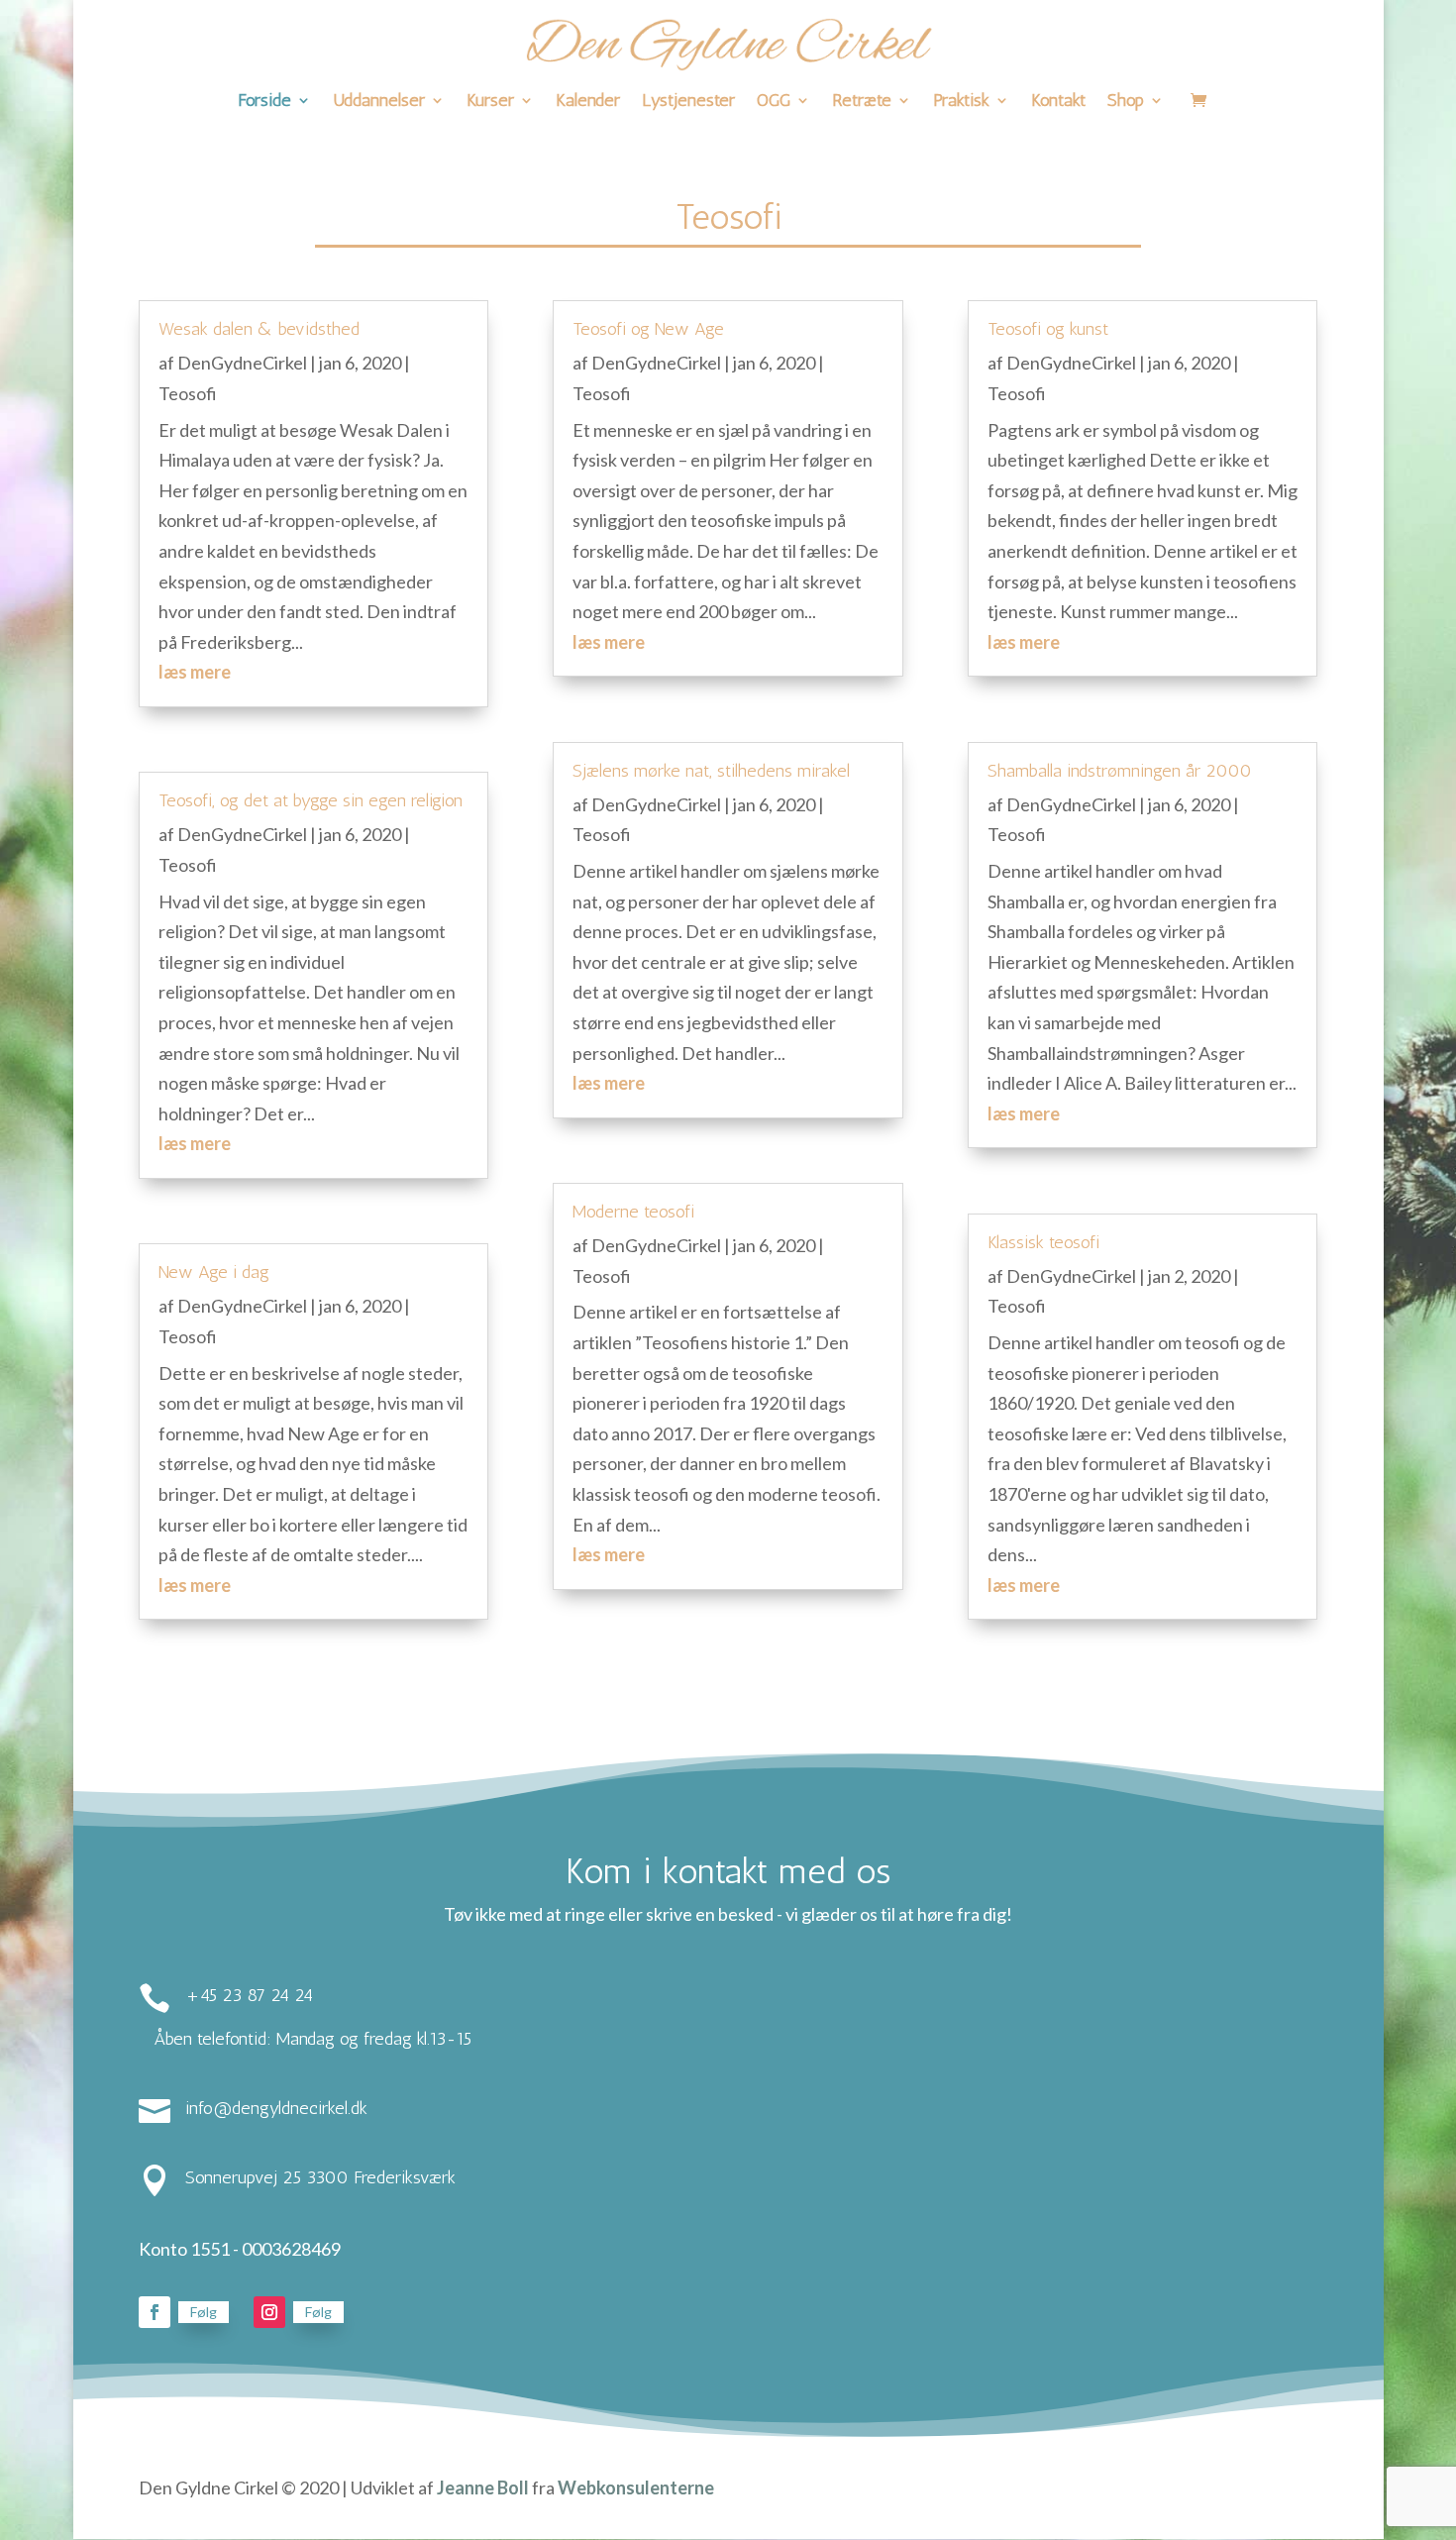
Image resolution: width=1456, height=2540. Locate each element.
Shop (1126, 102)
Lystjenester (688, 102)
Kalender (588, 102)
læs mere (195, 672)
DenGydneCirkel (242, 363)
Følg (204, 2312)
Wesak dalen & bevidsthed (259, 329)
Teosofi (188, 393)
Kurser (490, 102)
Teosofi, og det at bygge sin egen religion (311, 800)
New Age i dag (214, 1272)
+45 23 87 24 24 (249, 1995)
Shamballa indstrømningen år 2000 (1120, 771)
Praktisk (961, 102)
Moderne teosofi (633, 1212)
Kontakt (1058, 102)
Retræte (862, 102)
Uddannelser (379, 102)
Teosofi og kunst (1048, 329)
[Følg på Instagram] (269, 2312)
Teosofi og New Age (648, 329)
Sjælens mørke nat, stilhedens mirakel (711, 771)
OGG (774, 102)
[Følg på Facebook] (155, 2312)
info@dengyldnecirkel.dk (276, 2108)
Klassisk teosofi (1043, 1242)
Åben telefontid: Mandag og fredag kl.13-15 (312, 2039)
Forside (264, 102)
